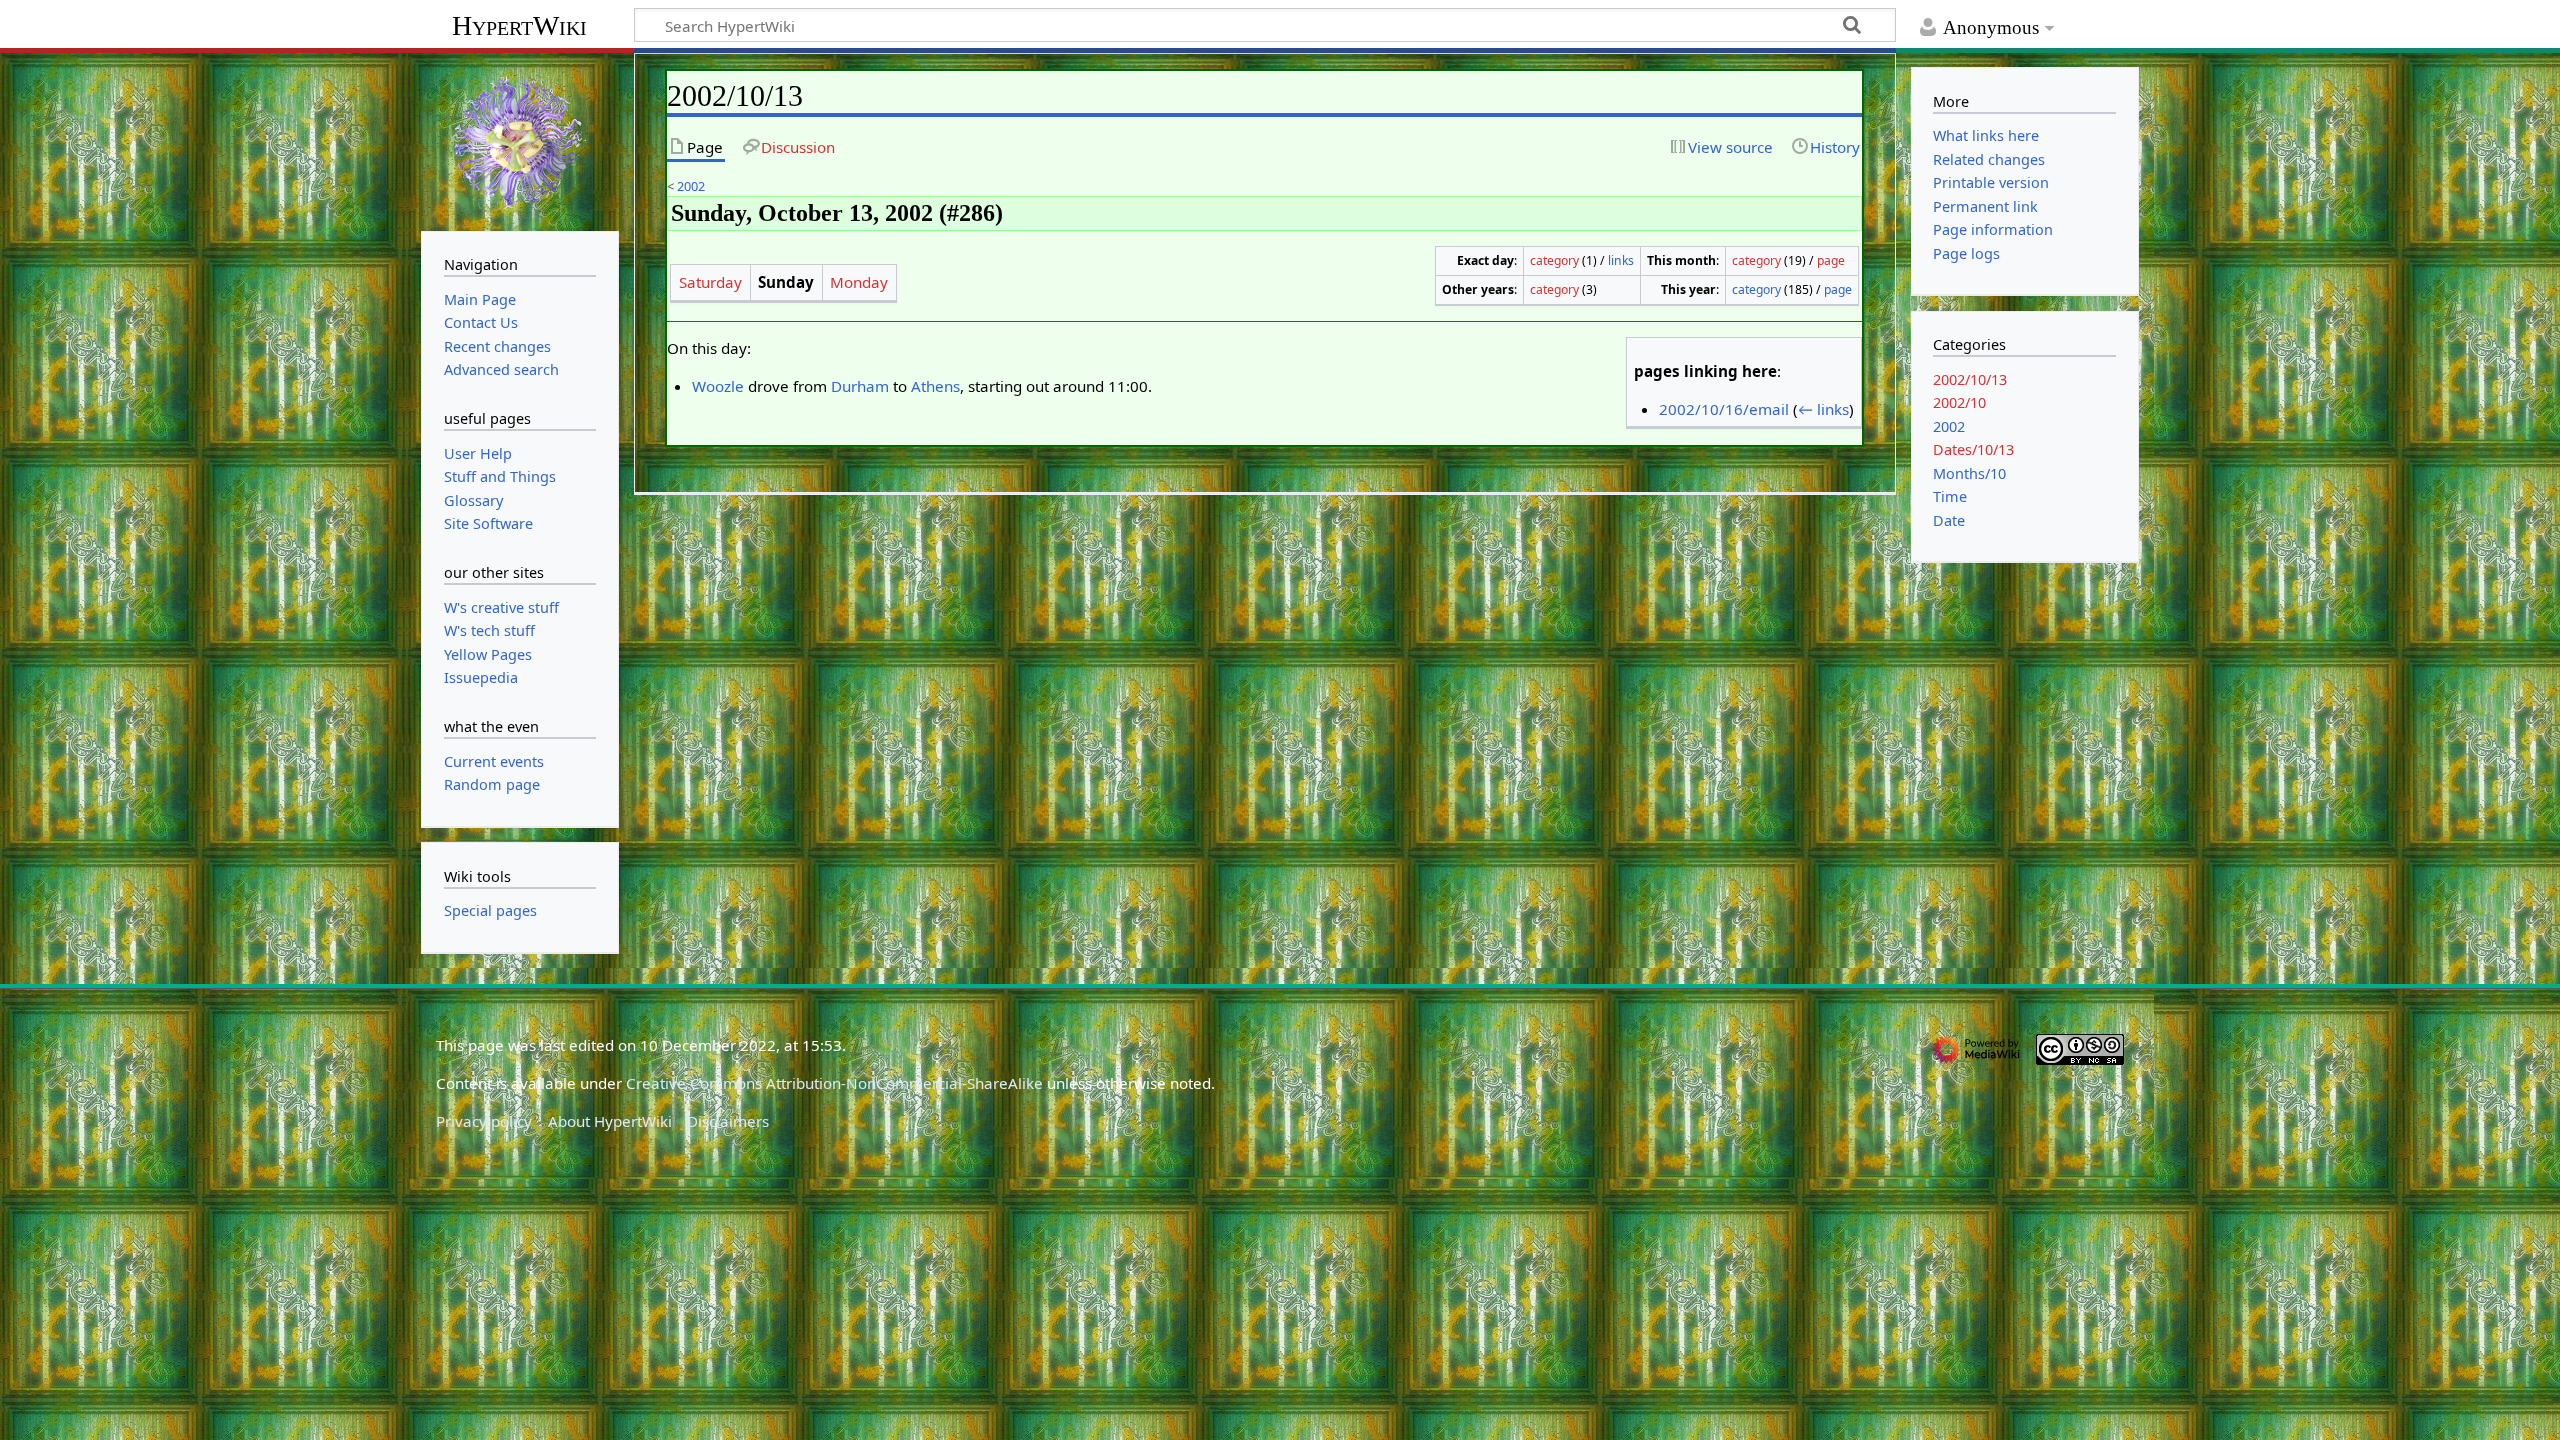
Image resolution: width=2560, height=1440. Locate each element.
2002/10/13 (1970, 379)
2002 (691, 186)
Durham (860, 386)
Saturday (710, 282)
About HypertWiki (610, 1121)
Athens (935, 386)
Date (1949, 520)
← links (1823, 409)
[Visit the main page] (520, 140)
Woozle (718, 386)
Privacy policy (484, 1121)
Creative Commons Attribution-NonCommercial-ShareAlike (834, 1083)
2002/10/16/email (1724, 409)
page (1831, 260)
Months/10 (1969, 473)
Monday (859, 282)
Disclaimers (728, 1121)
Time (1950, 496)
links (1621, 260)
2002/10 (1959, 402)
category (1554, 260)
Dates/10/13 (1973, 449)
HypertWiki (519, 25)
